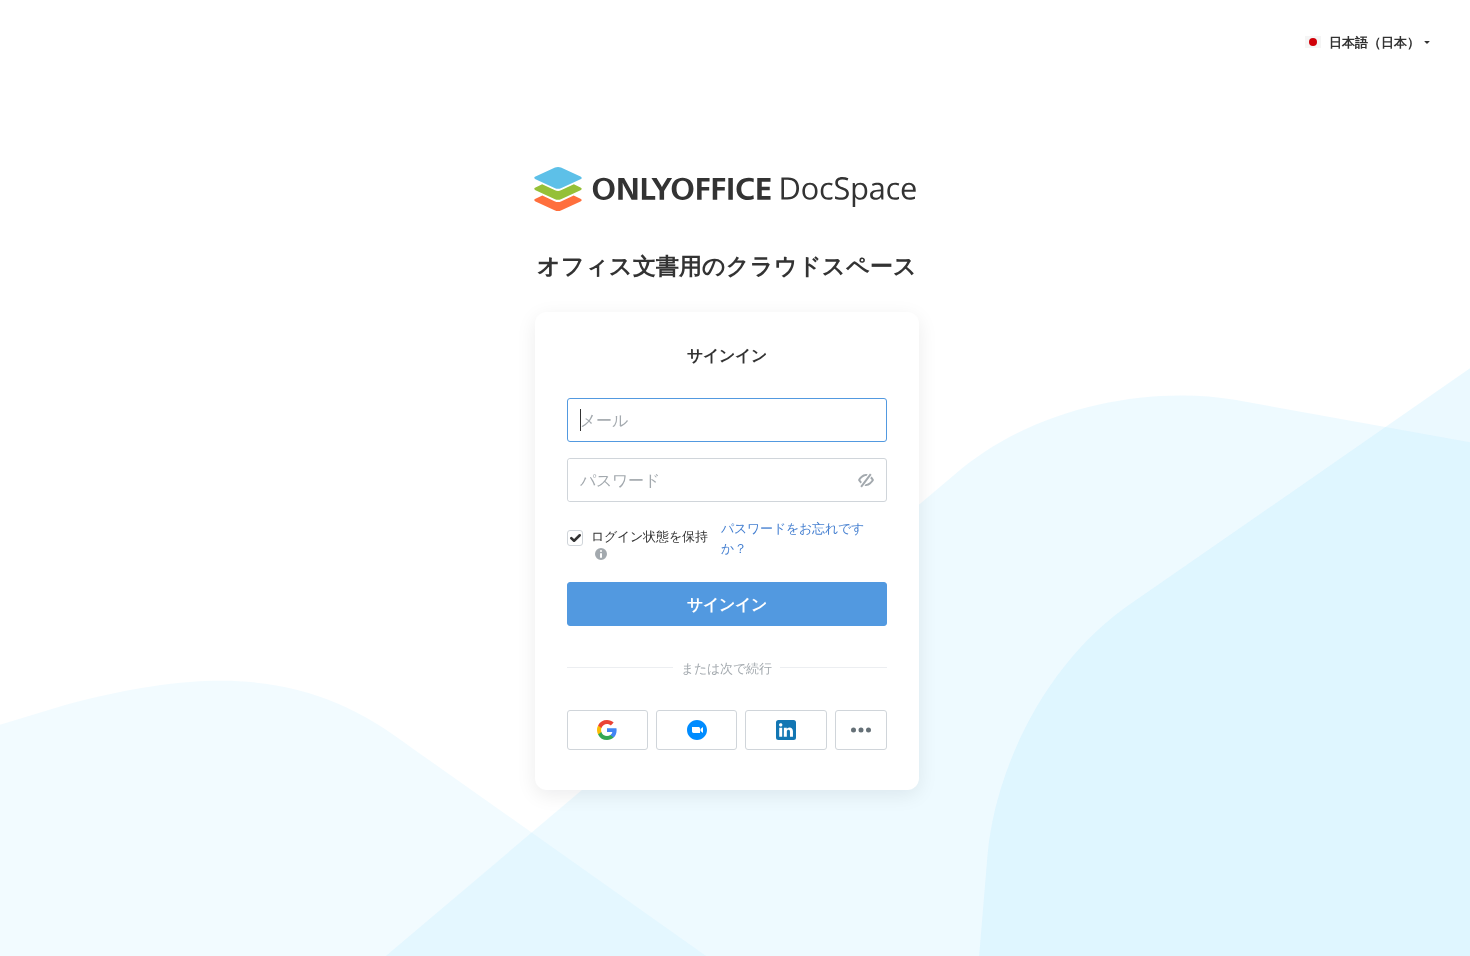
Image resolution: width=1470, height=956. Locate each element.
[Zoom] (696, 730)
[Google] (607, 730)
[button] (1369, 42)
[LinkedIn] (785, 730)
